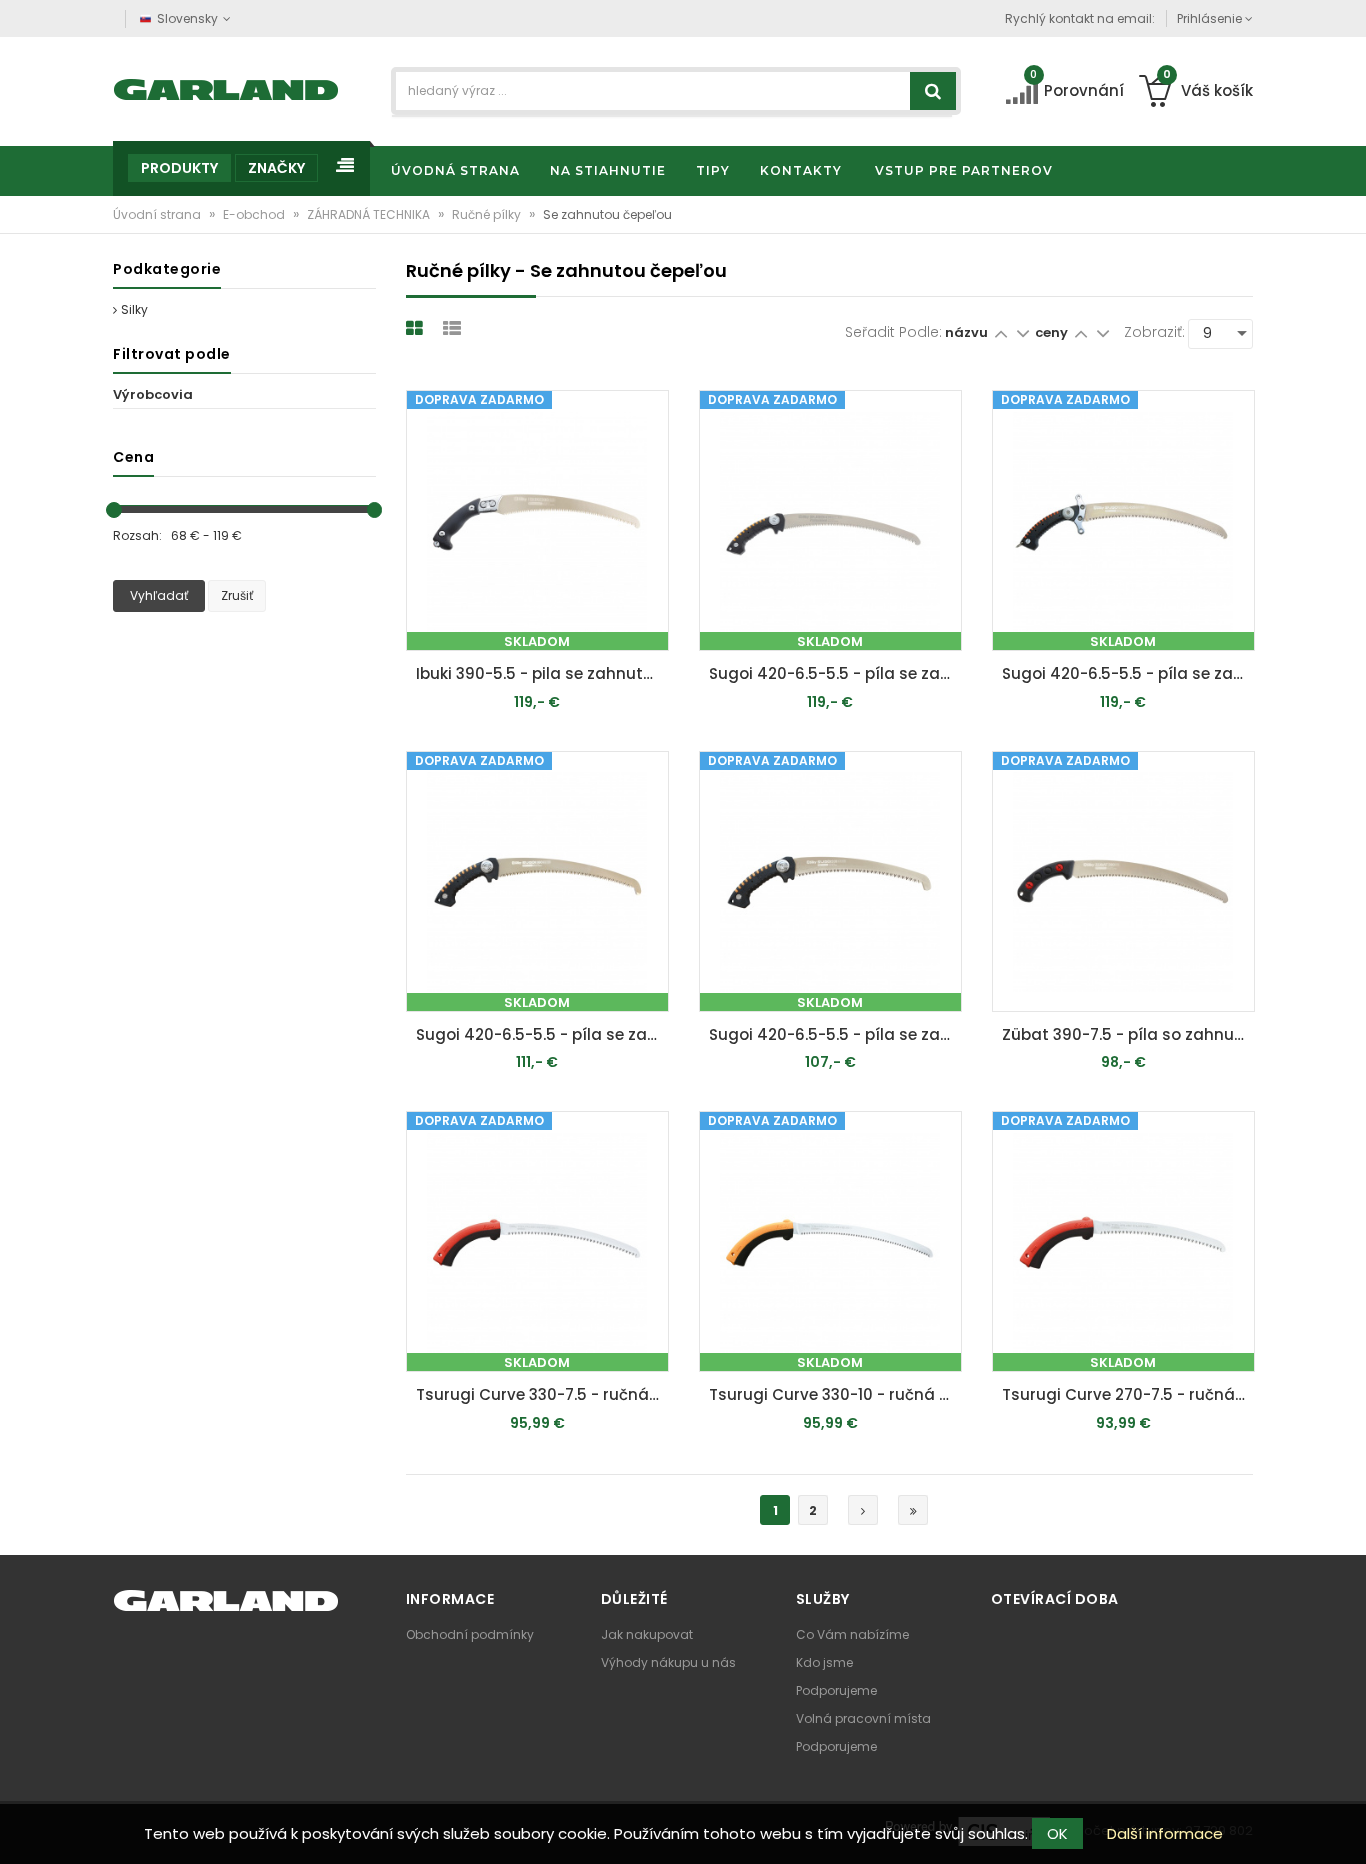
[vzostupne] (1000, 332)
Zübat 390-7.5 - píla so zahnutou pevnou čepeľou (1128, 1034)
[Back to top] (1345, 1828)
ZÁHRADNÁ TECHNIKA (370, 214)
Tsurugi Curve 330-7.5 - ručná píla (542, 1394)
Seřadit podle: (893, 332)
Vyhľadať (159, 595)
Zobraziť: (1154, 332)
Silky (134, 309)
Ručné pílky (488, 214)
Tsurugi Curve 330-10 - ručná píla (835, 1394)
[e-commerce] (226, 87)
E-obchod (255, 214)
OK (1057, 1833)
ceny (1053, 332)
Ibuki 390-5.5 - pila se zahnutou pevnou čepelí (542, 673)
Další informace (1165, 1833)
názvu (966, 332)
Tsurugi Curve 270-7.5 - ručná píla (1128, 1394)
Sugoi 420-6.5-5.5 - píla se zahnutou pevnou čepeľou (835, 673)
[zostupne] (1022, 332)
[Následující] (863, 1510)
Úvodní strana (158, 214)
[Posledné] (913, 1510)
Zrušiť (237, 595)
